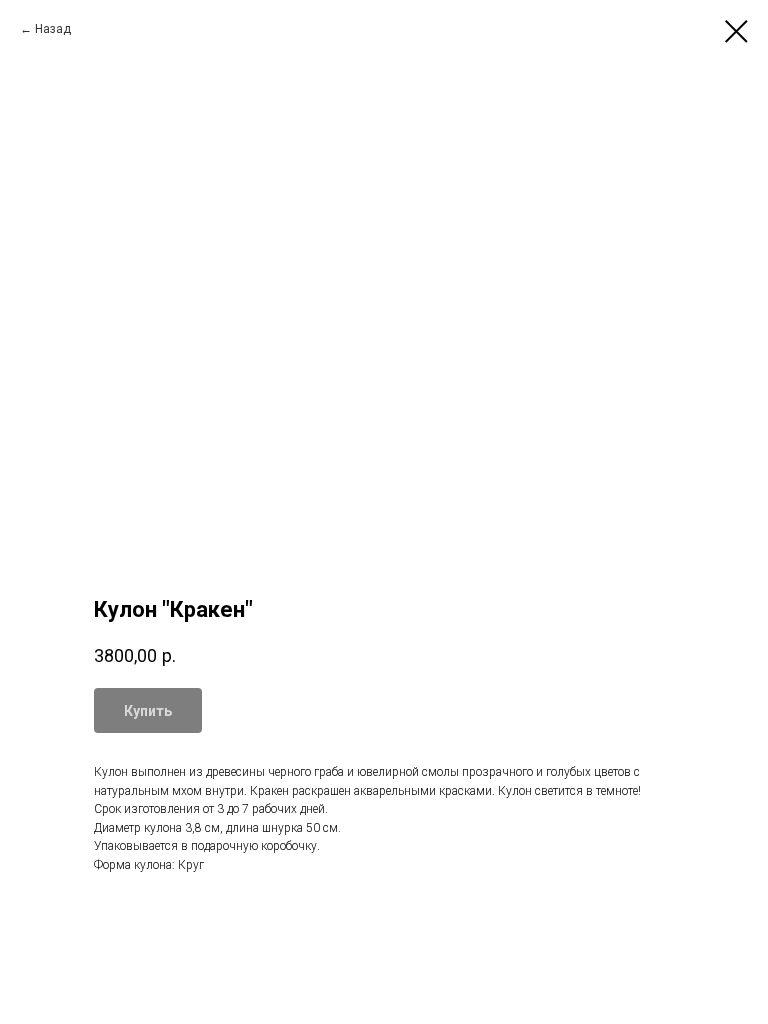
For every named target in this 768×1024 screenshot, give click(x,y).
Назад (53, 29)
